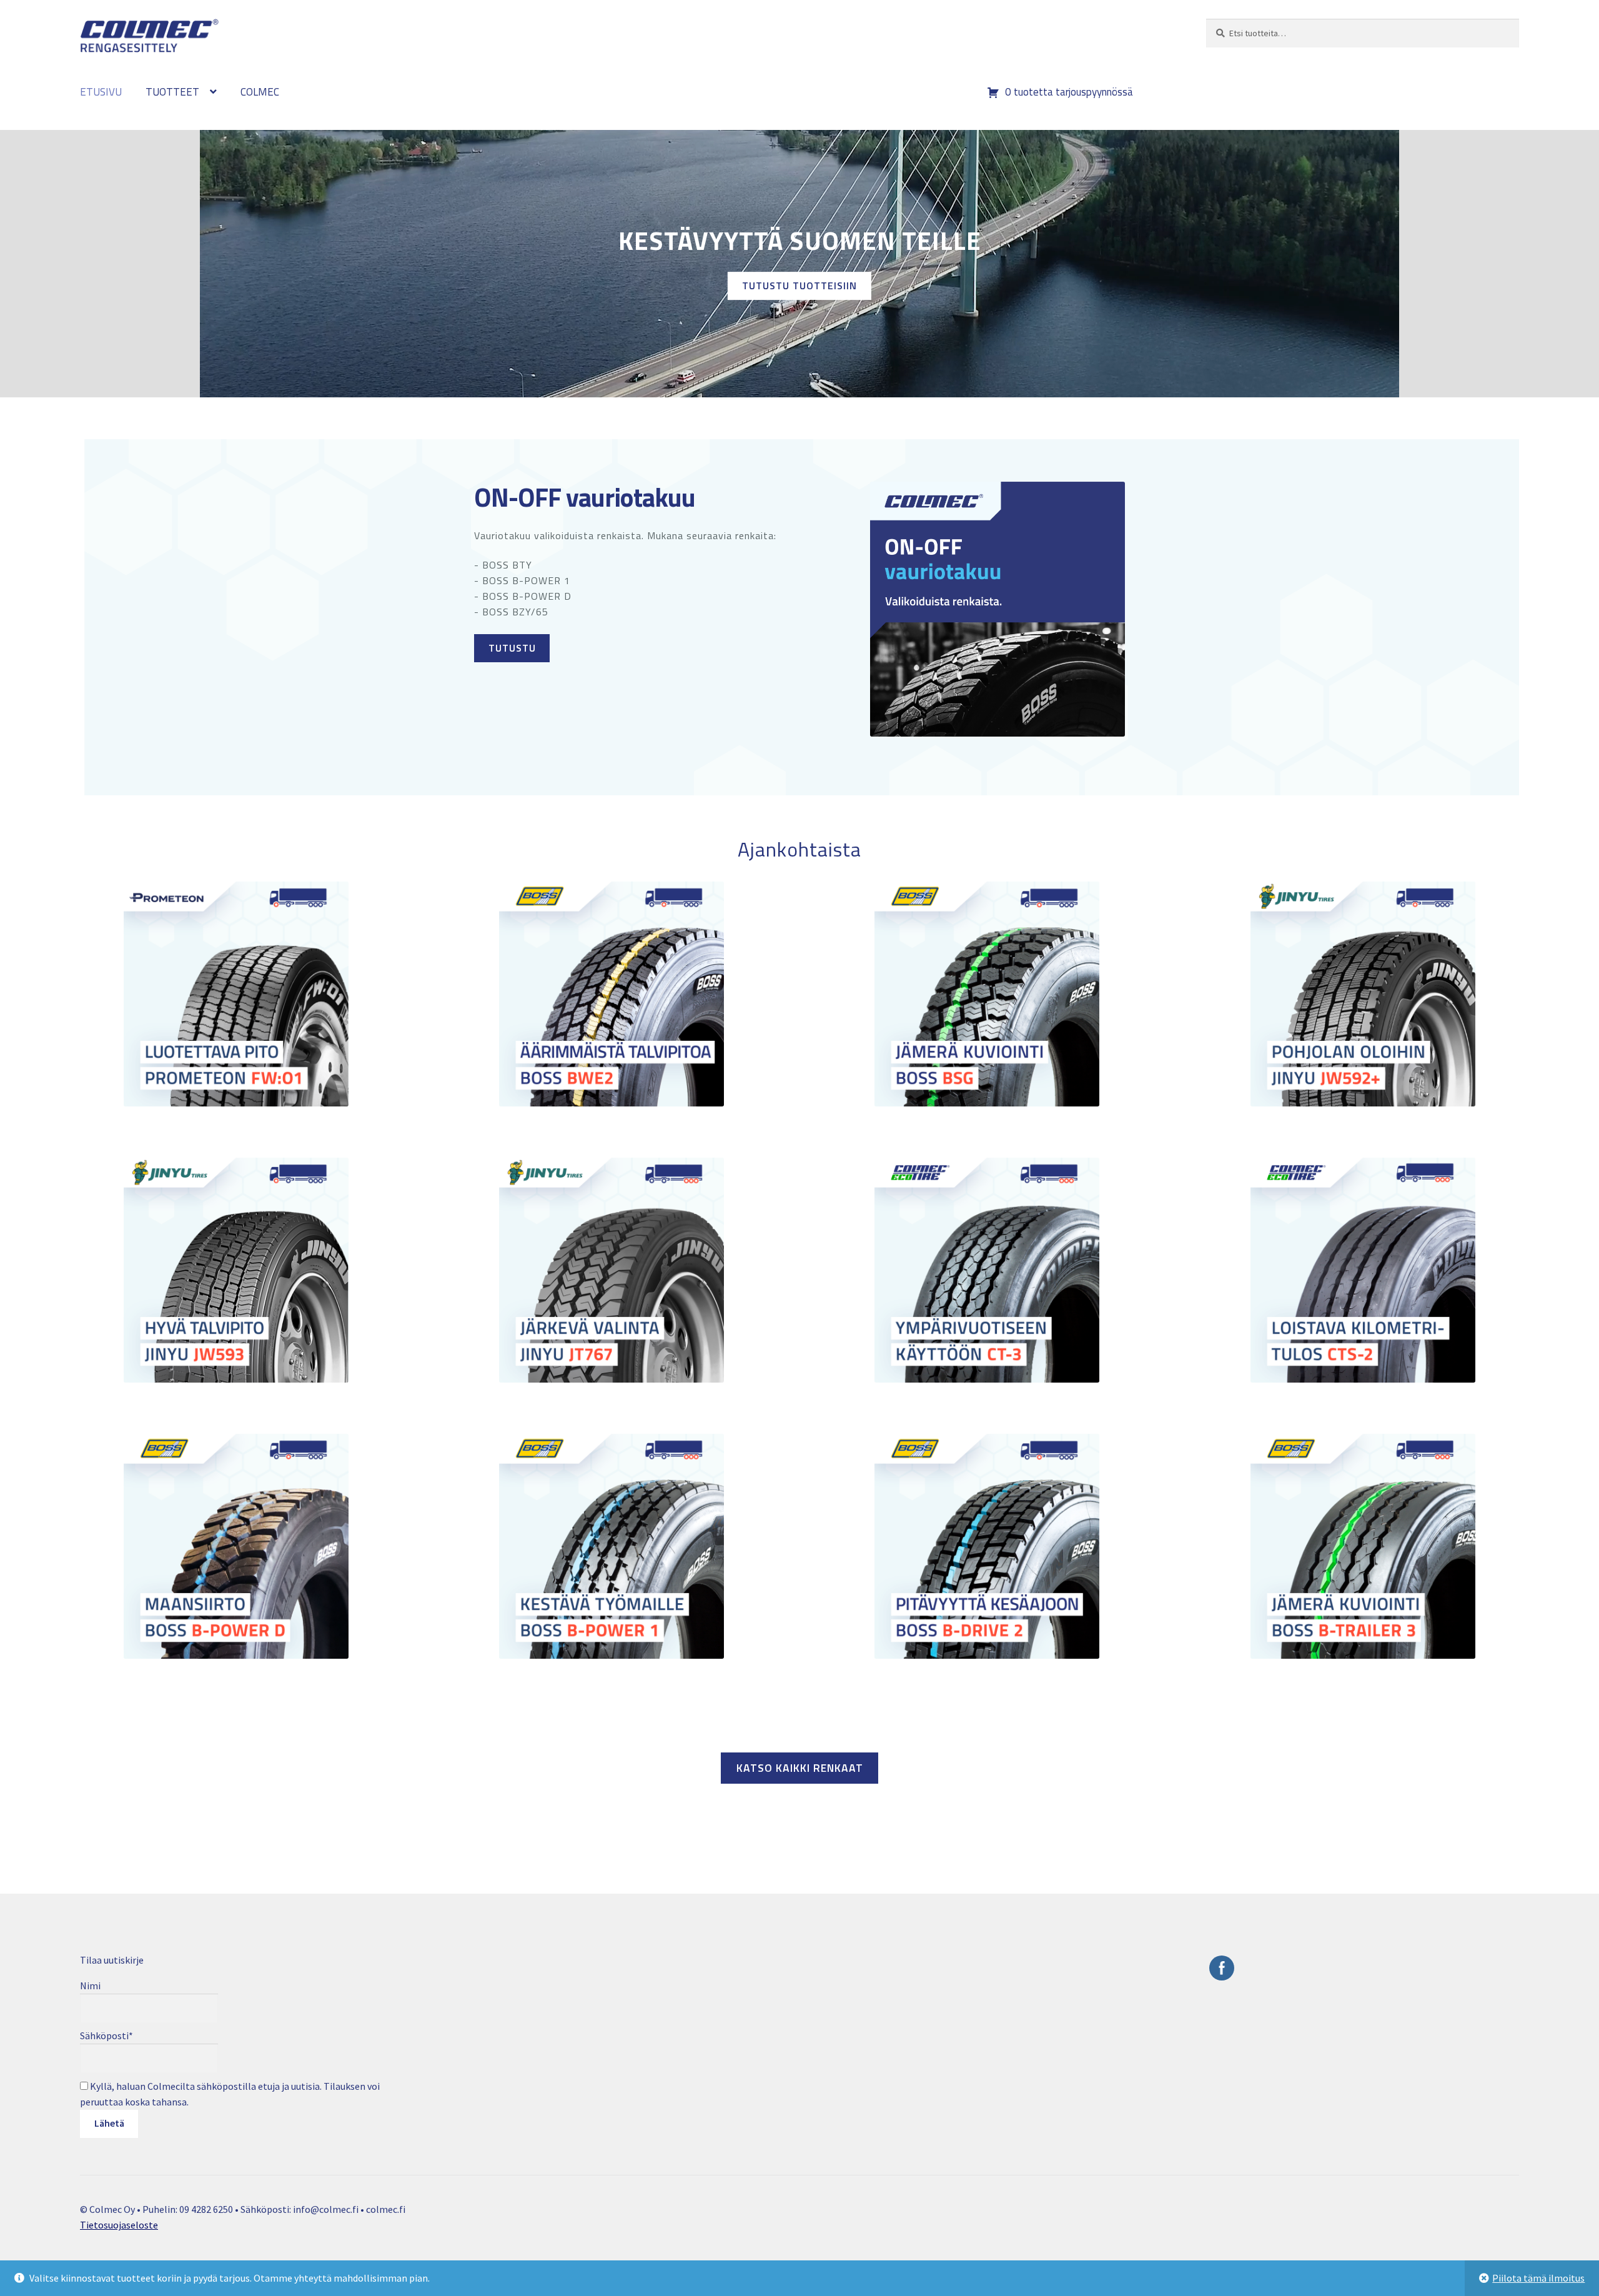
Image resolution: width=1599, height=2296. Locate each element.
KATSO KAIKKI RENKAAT (800, 1768)
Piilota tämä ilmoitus (1538, 2278)
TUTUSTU (512, 648)
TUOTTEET (172, 92)
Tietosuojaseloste (119, 2225)
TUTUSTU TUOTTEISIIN (799, 286)
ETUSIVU (101, 92)
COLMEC (260, 92)
